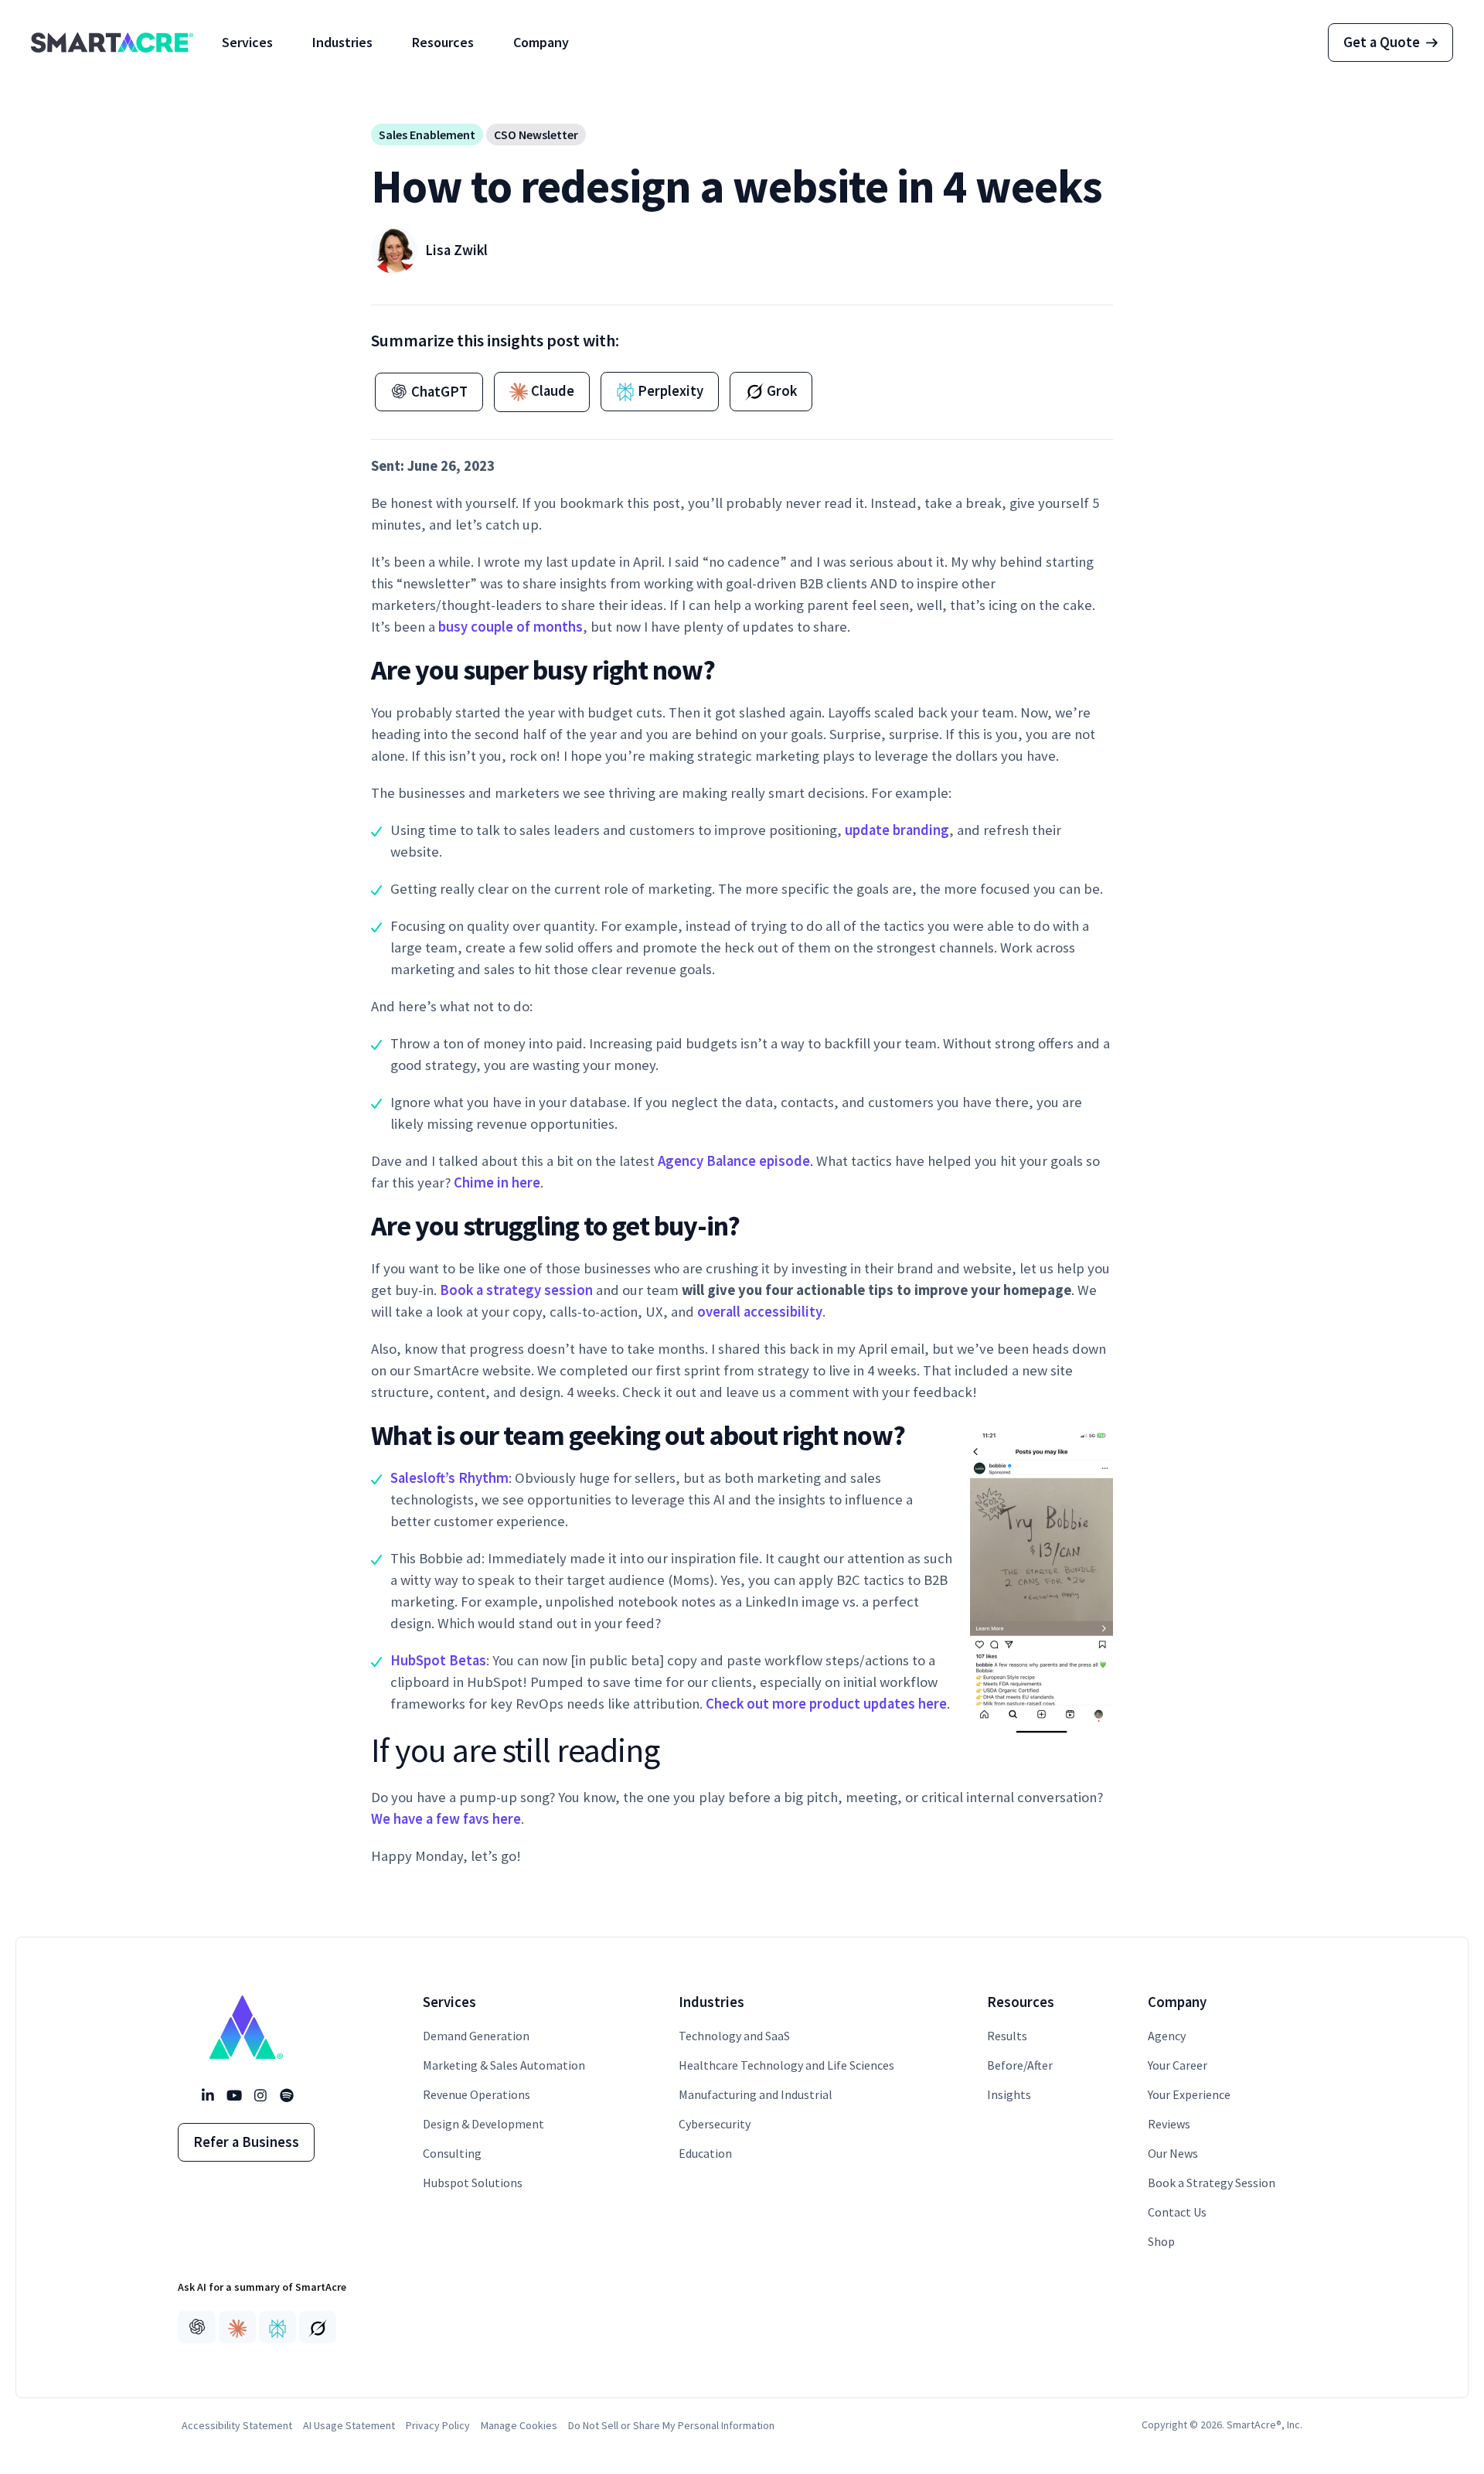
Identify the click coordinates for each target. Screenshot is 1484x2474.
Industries (342, 42)
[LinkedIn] (207, 2096)
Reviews (1169, 2124)
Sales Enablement (427, 135)
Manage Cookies (519, 2425)
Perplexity (669, 391)
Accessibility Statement (237, 2425)
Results (1007, 2036)
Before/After (1020, 2065)
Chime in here (497, 1182)
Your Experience (1189, 2094)
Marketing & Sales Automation (504, 2065)
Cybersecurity (715, 2124)
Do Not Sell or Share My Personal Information (671, 2425)
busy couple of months (511, 627)
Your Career (1178, 2065)
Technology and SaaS (734, 2036)
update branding (897, 830)
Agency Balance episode (734, 1161)
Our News (1173, 2153)
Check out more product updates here (826, 1704)
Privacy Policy (438, 2425)
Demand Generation (476, 2036)
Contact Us (1177, 2212)
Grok (780, 391)
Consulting (452, 2153)
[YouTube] (233, 2096)
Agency (1167, 2036)
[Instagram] (260, 2096)
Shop (1161, 2241)
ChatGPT (438, 392)
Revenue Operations (477, 2094)
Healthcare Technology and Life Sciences (786, 2065)
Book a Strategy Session (1212, 2183)
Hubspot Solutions (473, 2183)
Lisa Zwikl (456, 250)
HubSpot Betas (438, 1660)
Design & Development (483, 2124)
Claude (551, 391)
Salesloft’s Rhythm (449, 1478)
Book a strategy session (516, 1290)
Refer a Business (246, 2142)
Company (541, 42)
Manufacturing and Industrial (756, 2094)
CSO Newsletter (536, 135)
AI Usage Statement (349, 2425)
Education (705, 2153)
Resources (443, 42)
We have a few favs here (446, 1819)
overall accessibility (760, 1312)
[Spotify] (286, 2096)
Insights (1009, 2094)
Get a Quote (1382, 42)
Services (247, 42)
